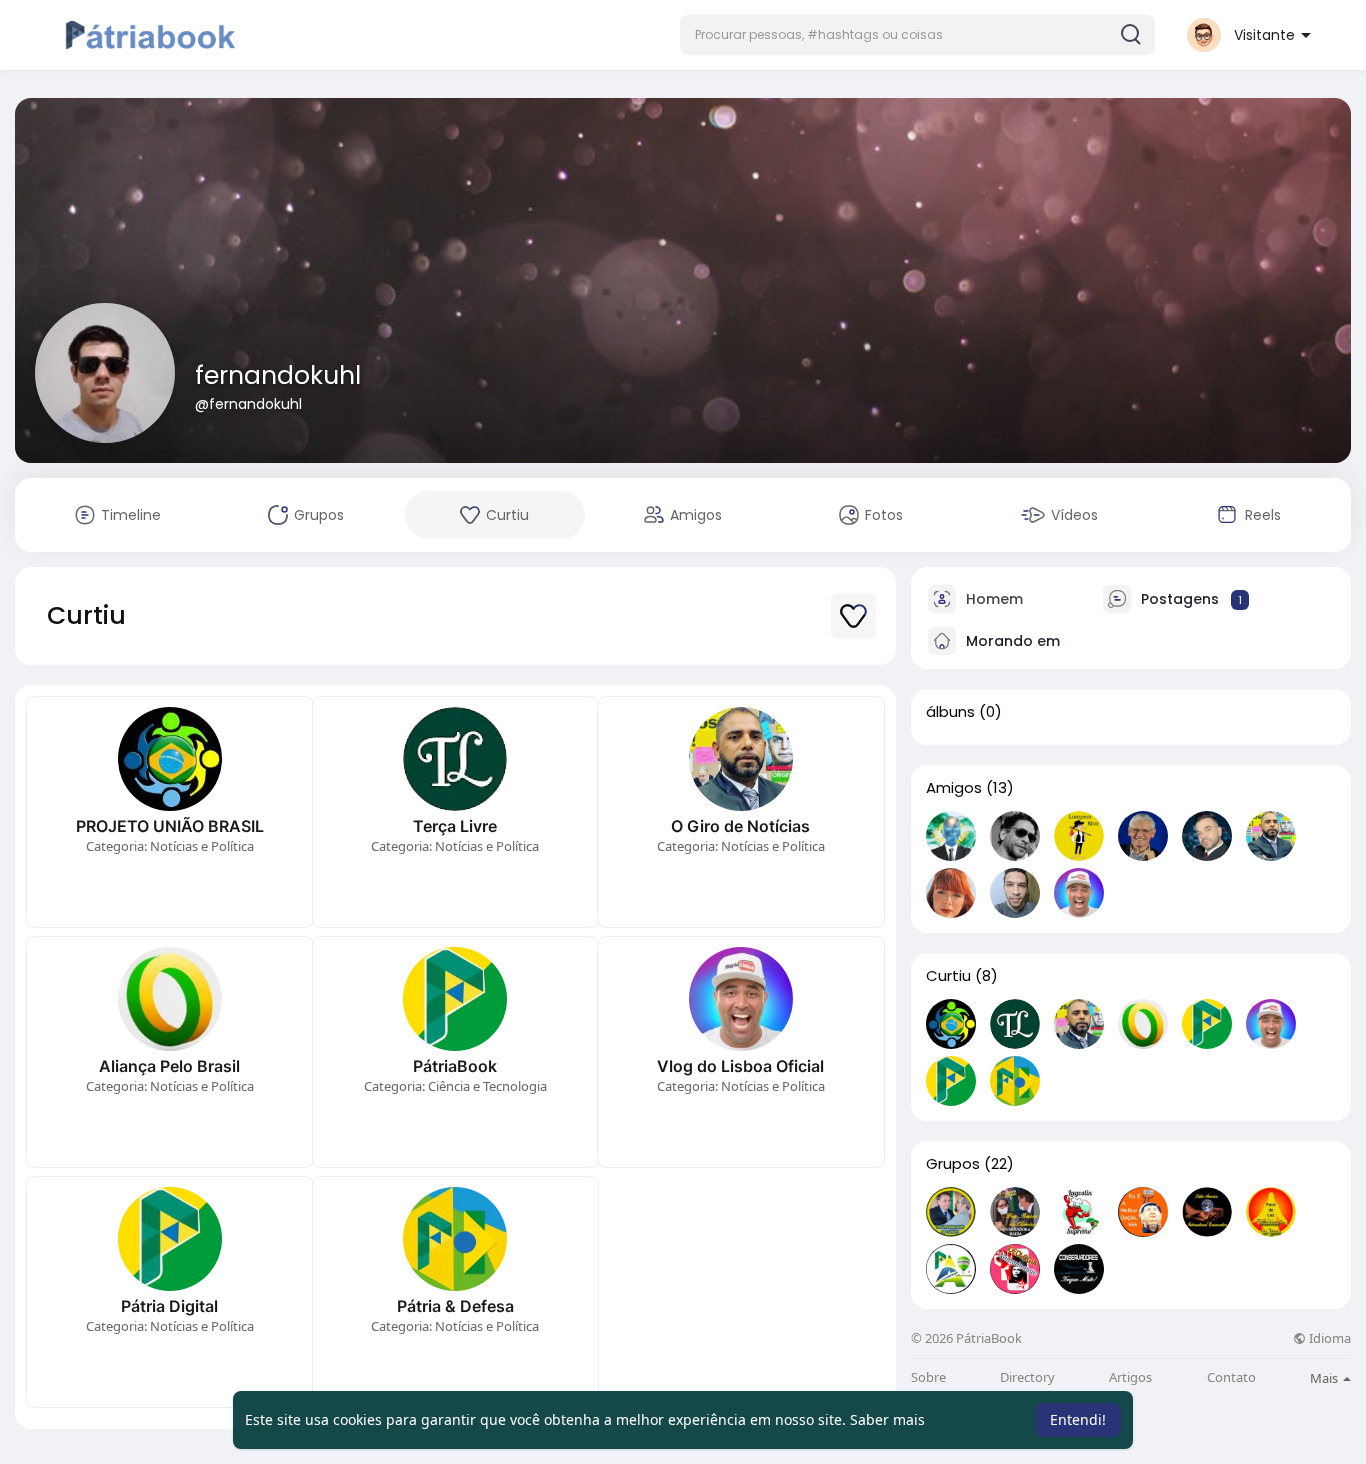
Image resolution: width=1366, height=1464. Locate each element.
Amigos (954, 788)
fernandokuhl (278, 375)
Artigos (1130, 1377)
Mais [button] (1325, 1378)
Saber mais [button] (887, 1419)
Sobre (928, 1377)
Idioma (1328, 1338)
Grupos (953, 1164)
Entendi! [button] (1078, 1419)
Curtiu (948, 976)
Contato (1231, 1377)
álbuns (950, 712)
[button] (917, 35)
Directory (1027, 1377)
